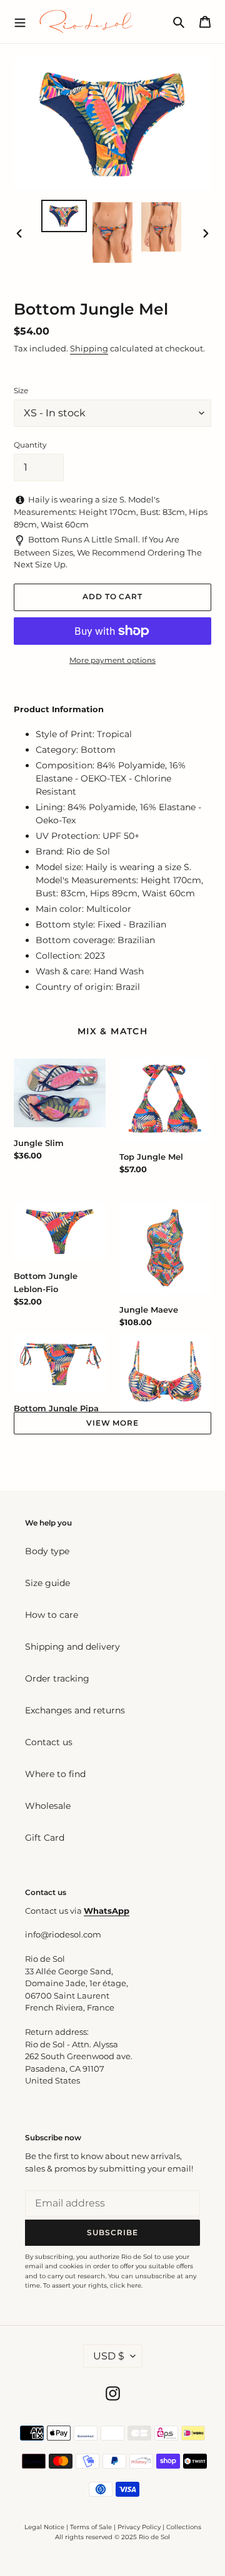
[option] (64, 216)
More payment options (112, 660)
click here (126, 2285)
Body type (47, 1551)
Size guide (47, 1583)
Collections (184, 2527)
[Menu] (20, 21)
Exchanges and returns (75, 1710)
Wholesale (48, 1806)
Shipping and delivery (72, 1647)
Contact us (49, 1742)
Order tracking (57, 1678)
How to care (52, 1615)
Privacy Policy (140, 2527)
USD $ (109, 2356)
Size (21, 390)
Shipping (89, 348)
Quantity (30, 445)
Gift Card (45, 1838)
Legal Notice (44, 2527)
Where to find (55, 1774)
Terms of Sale (91, 2527)
